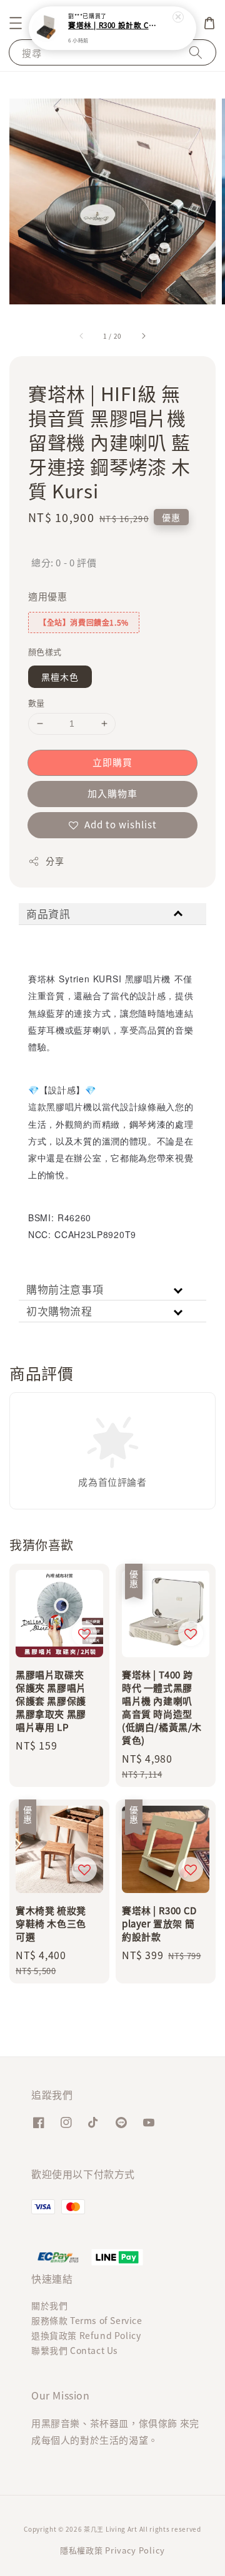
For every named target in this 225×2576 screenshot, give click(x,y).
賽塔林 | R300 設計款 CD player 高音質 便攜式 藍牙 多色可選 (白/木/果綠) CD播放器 (113, 26)
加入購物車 (112, 793)
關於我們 (49, 2305)
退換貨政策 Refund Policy (86, 2335)
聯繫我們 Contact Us (75, 2350)
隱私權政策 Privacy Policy (112, 2550)
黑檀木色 (60, 677)
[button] (16, 23)
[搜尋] (196, 52)
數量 (37, 703)
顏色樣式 (45, 651)
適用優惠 (47, 596)
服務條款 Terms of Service (87, 2320)
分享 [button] (55, 861)
